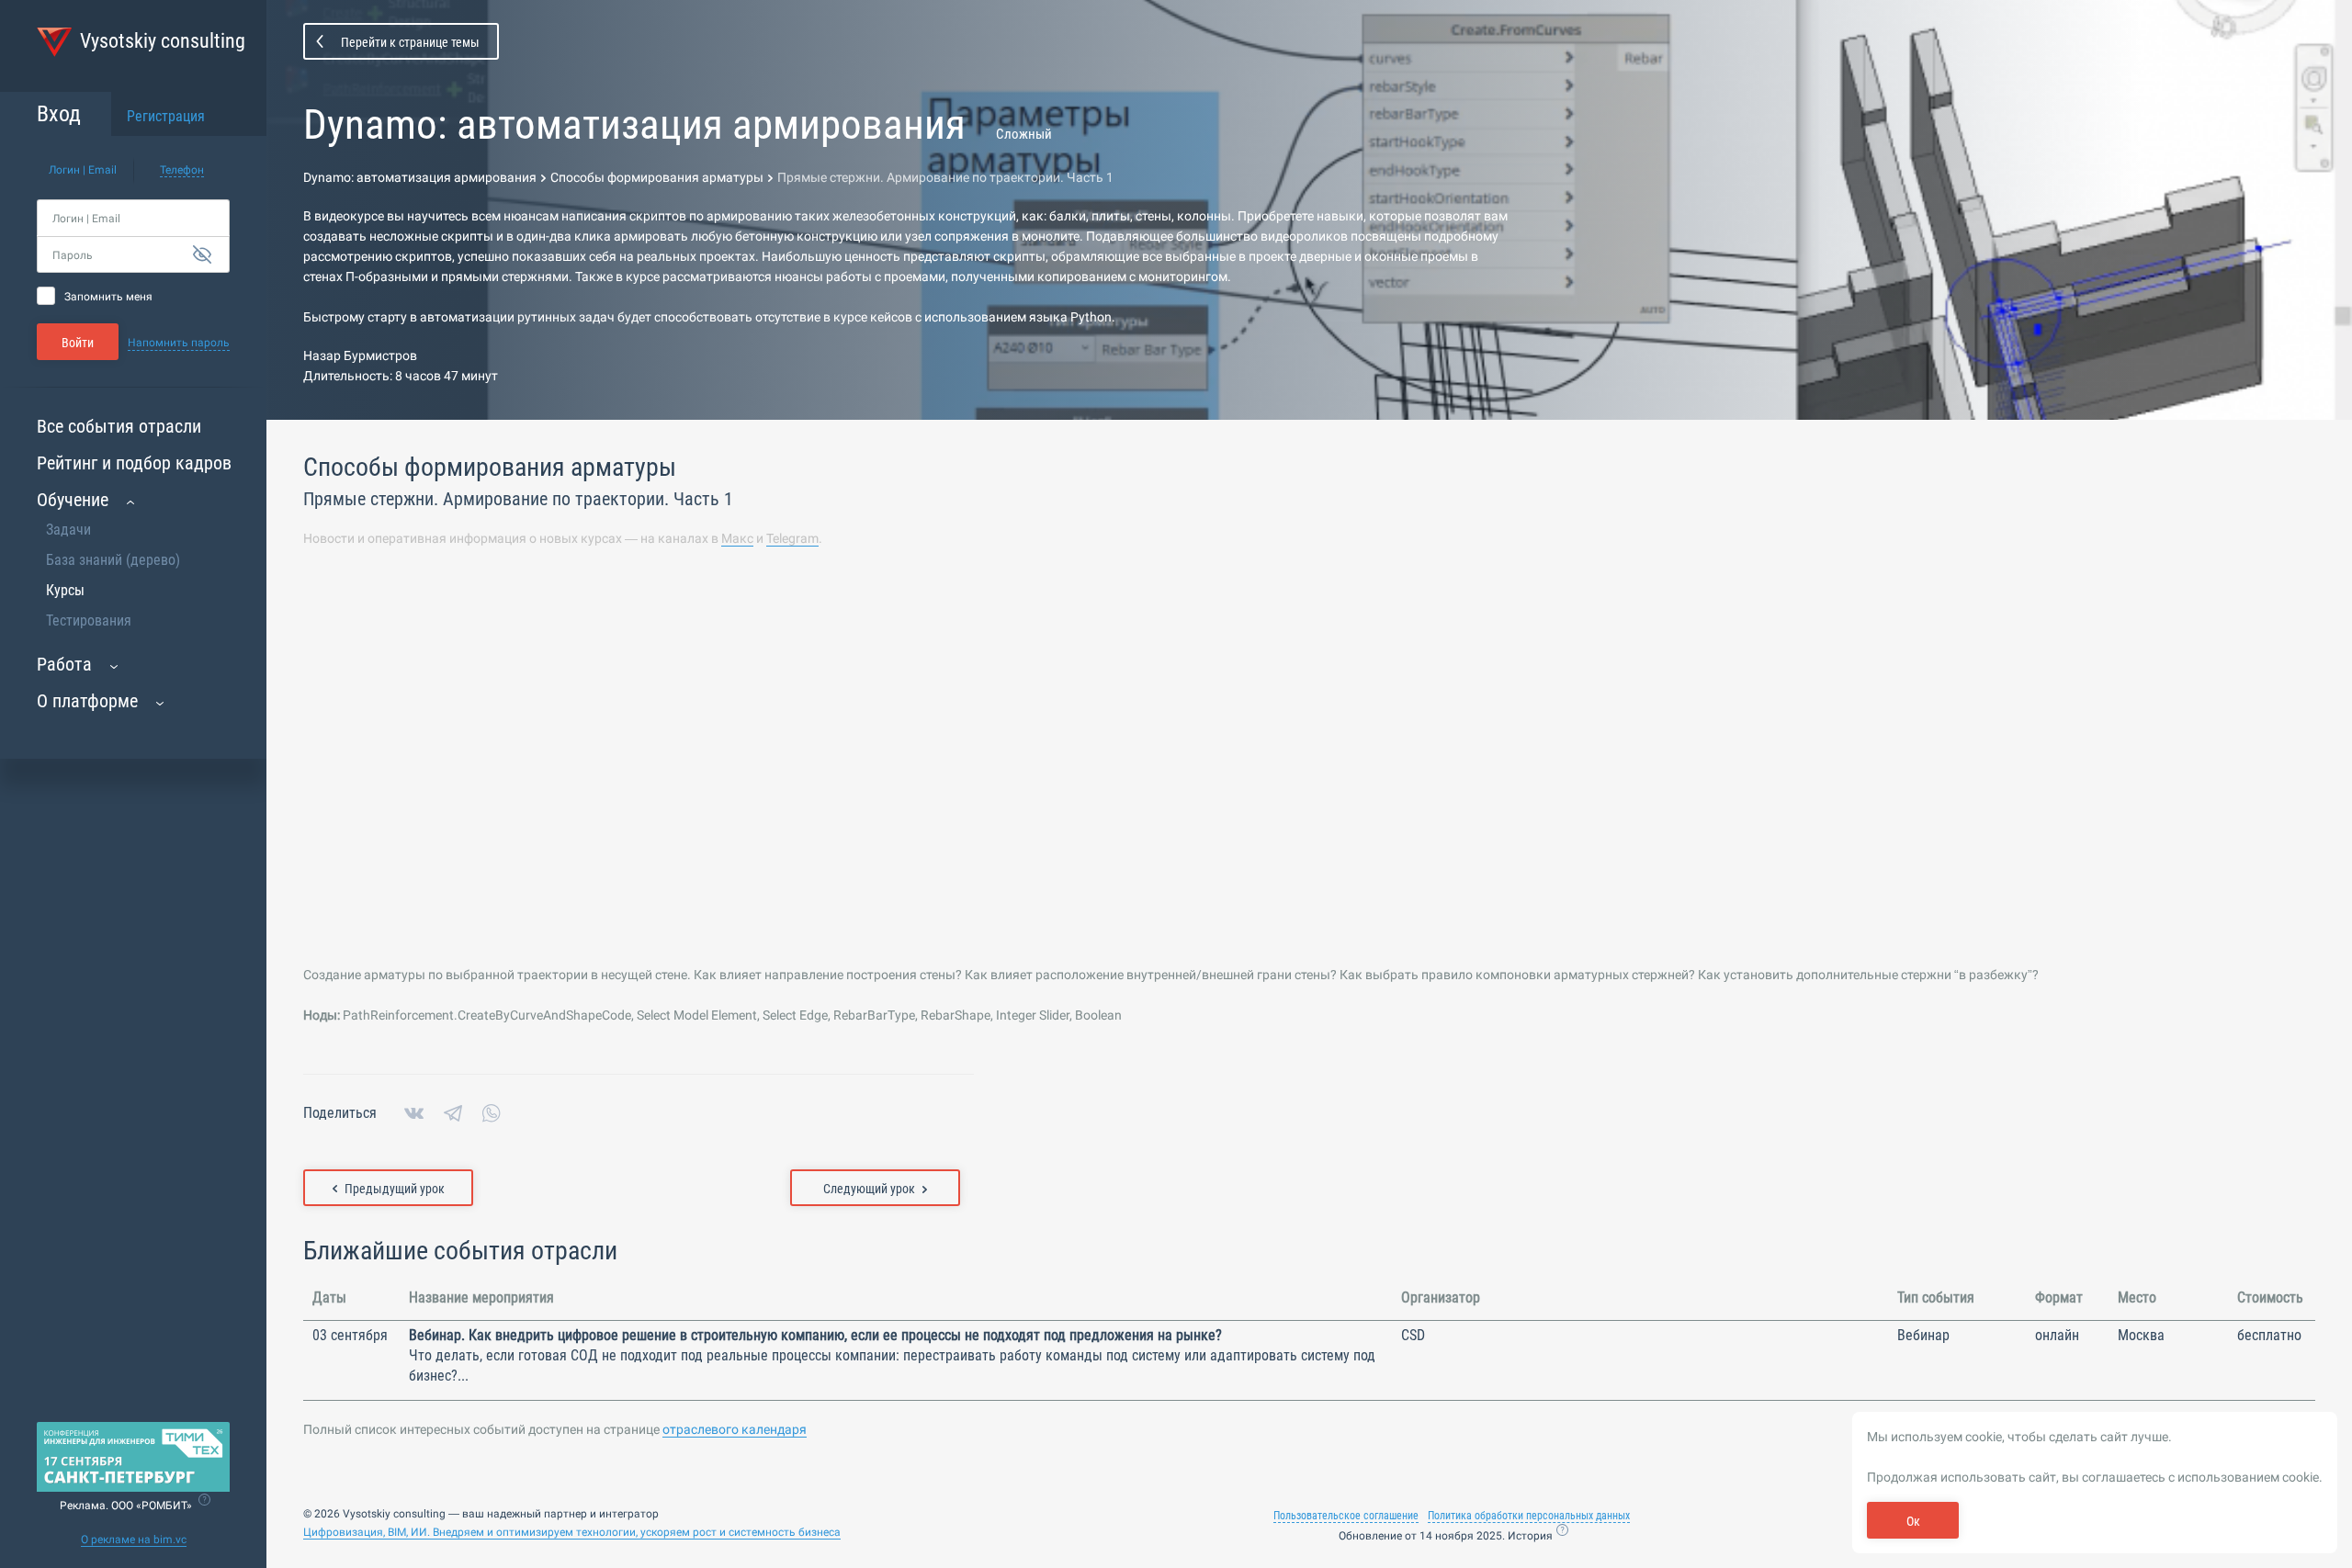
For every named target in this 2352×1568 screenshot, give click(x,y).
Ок (1913, 1521)
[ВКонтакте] (414, 1113)
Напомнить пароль (179, 343)
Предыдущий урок (395, 1189)
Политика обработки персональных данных (1529, 1516)
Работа (64, 664)
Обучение (73, 500)
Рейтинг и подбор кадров (134, 463)
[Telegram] (453, 1113)
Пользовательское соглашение (1346, 1516)
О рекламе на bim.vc (134, 1540)
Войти (78, 343)
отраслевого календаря (735, 1429)
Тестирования (89, 620)
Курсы (65, 590)
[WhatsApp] (492, 1113)
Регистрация (166, 116)
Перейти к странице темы (410, 42)
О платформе (87, 701)
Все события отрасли (119, 426)
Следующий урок (869, 1189)
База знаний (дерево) (113, 560)
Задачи (68, 530)
